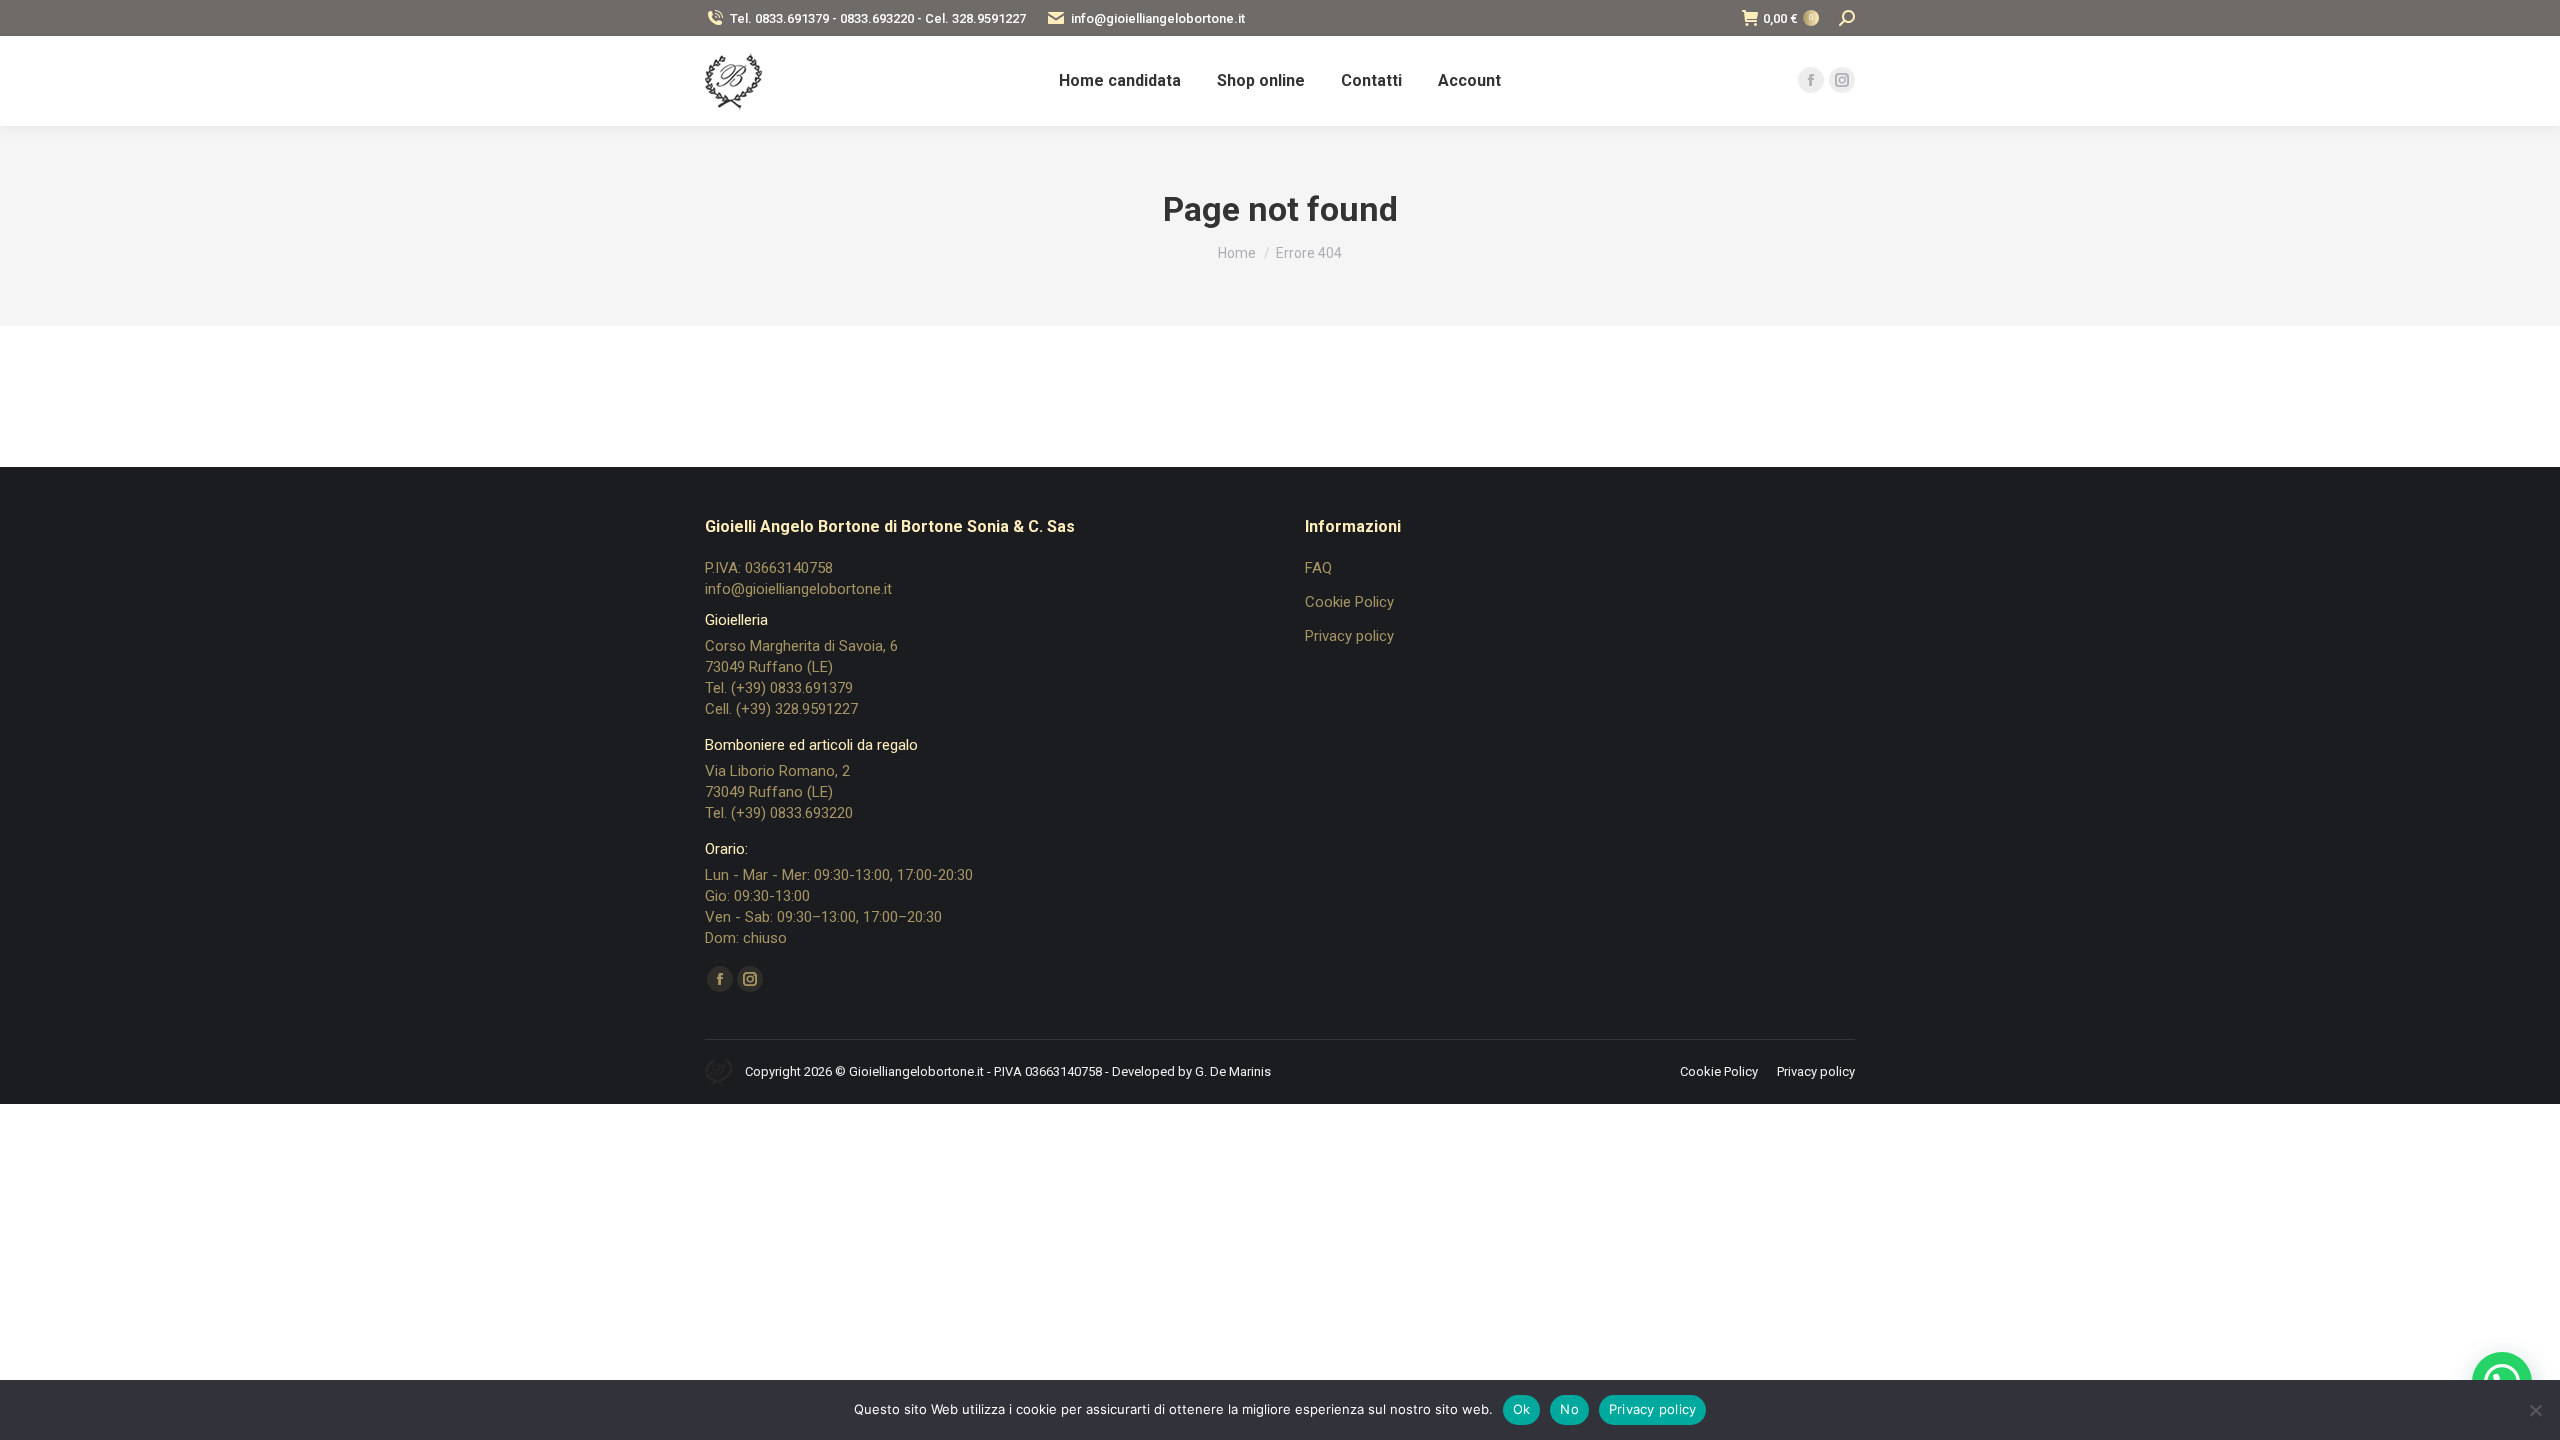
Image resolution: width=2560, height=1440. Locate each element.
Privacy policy (1349, 636)
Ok (1522, 1409)
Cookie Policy (1349, 602)
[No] (2535, 1410)
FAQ (1318, 568)
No (1569, 1409)
